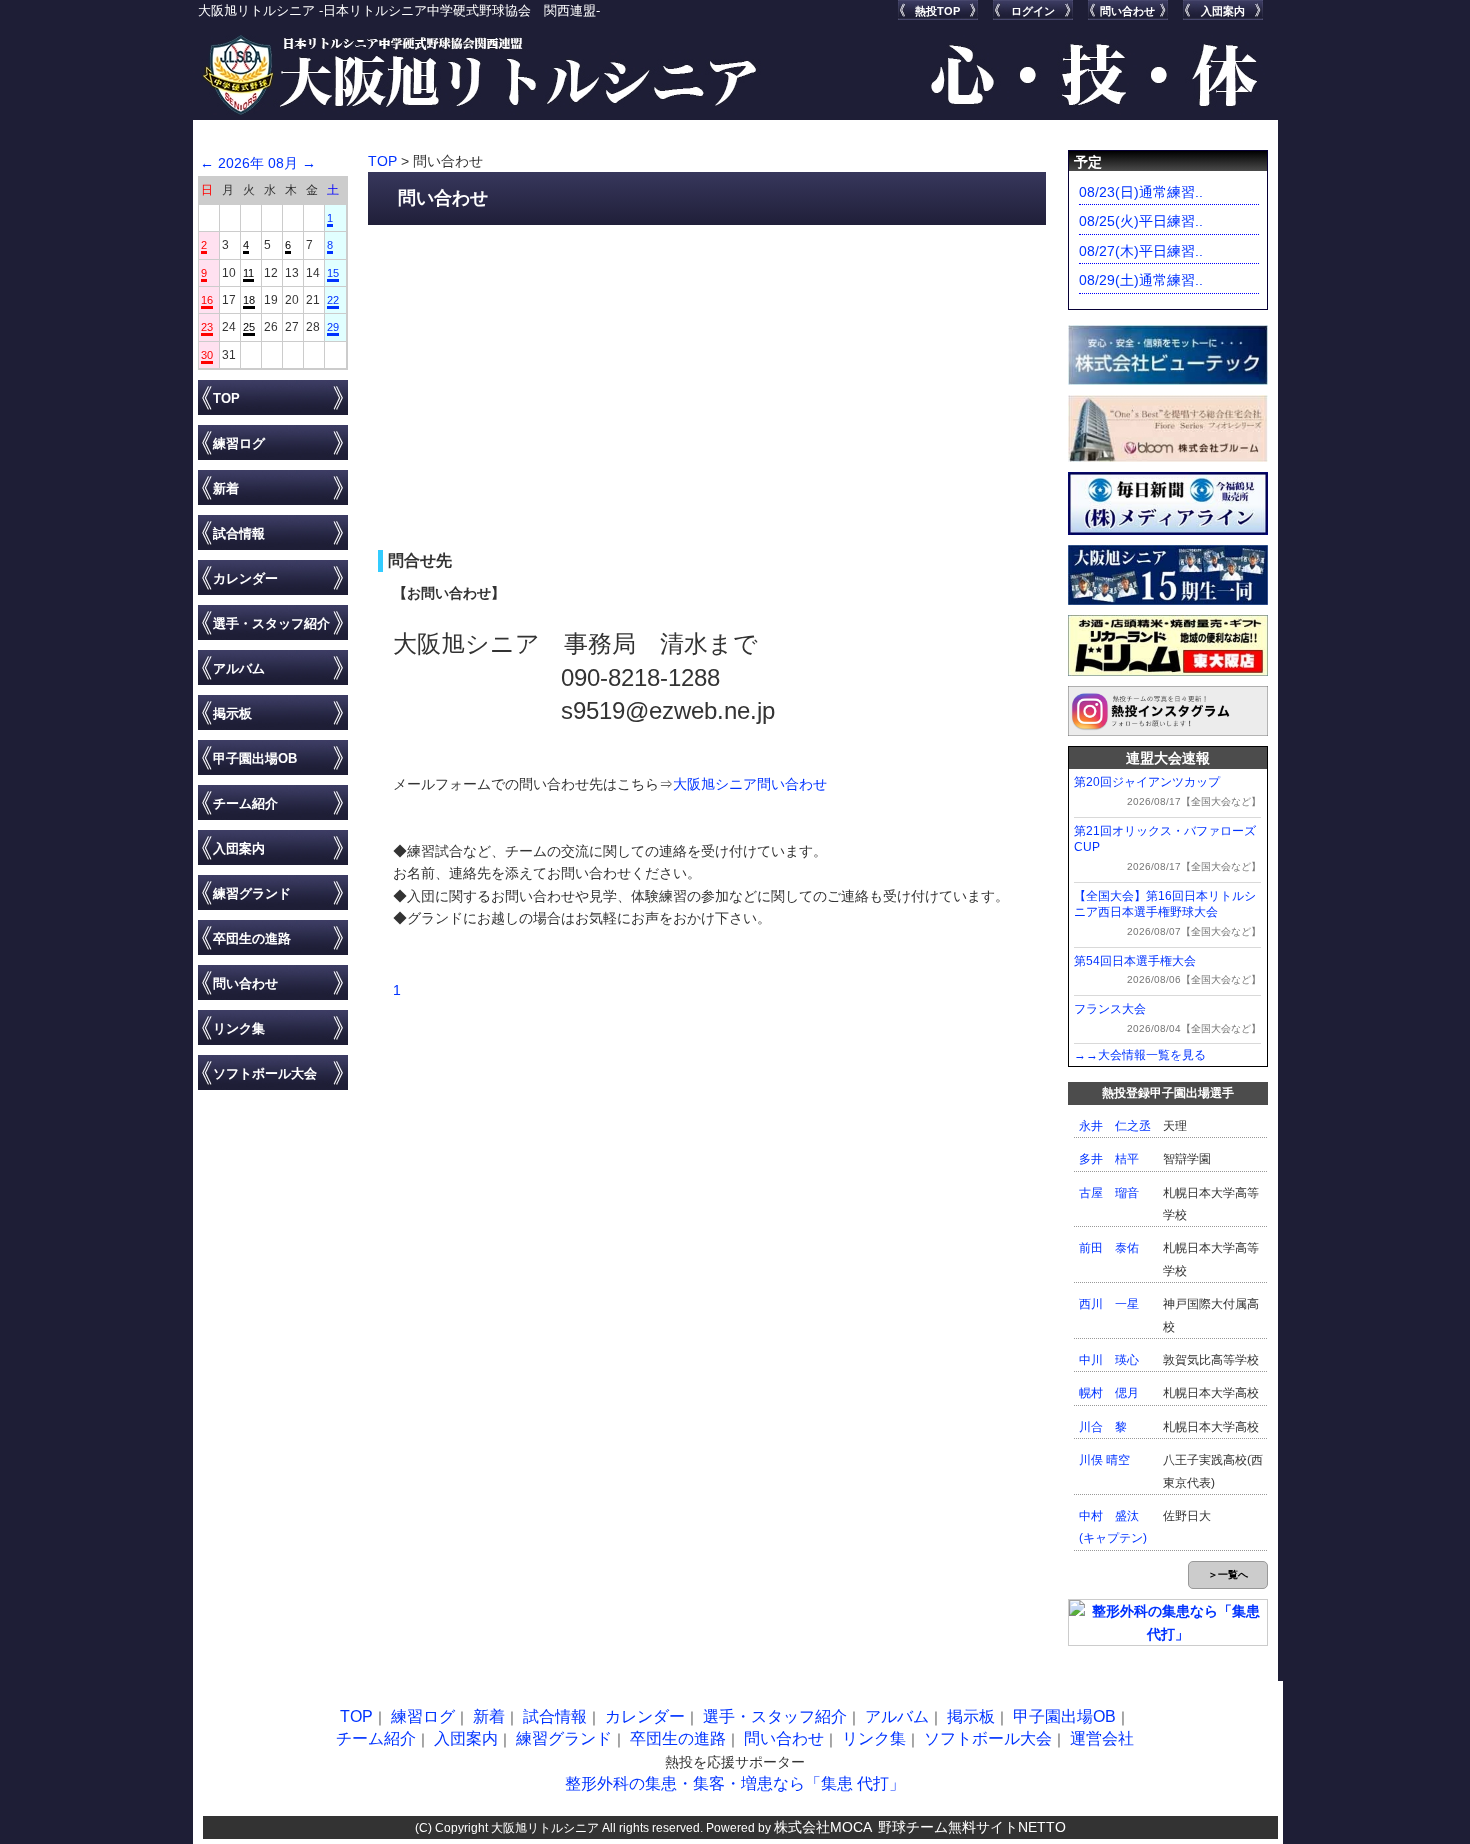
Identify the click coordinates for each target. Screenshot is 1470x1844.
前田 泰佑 (1109, 1248)
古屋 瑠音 (1109, 1193)
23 (207, 327)
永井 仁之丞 (1115, 1126)
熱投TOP (937, 11)
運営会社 (1102, 1738)
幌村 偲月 (1109, 1393)
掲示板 (232, 713)
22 (333, 300)
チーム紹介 (245, 803)
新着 (226, 488)
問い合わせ (1127, 11)
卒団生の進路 (252, 938)
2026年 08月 (258, 163)
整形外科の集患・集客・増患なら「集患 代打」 (735, 1783)
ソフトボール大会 (265, 1073)
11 (248, 273)
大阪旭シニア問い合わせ (750, 784)
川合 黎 (1103, 1427)
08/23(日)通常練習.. (1141, 192)
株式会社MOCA (823, 1827)
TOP (226, 398)
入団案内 (1223, 11)
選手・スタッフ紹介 (271, 623)
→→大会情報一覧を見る (1140, 1055)
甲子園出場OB (255, 758)
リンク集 (239, 1028)
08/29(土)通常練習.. (1141, 280)
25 (249, 327)
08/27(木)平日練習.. (1141, 251)
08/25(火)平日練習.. (1141, 221)
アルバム (239, 668)
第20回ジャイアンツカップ (1147, 782)
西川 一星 (1109, 1304)
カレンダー (245, 578)
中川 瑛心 (1109, 1360)
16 (207, 300)
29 (333, 327)
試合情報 (239, 533)
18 (249, 300)
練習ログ (239, 443)
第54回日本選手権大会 (1135, 961)
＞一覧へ (1228, 1574)
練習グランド (252, 893)
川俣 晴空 (1104, 1460)
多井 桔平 (1109, 1159)
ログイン (1033, 11)
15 (333, 273)
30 (207, 355)
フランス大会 (1110, 1009)
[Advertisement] (708, 385)
